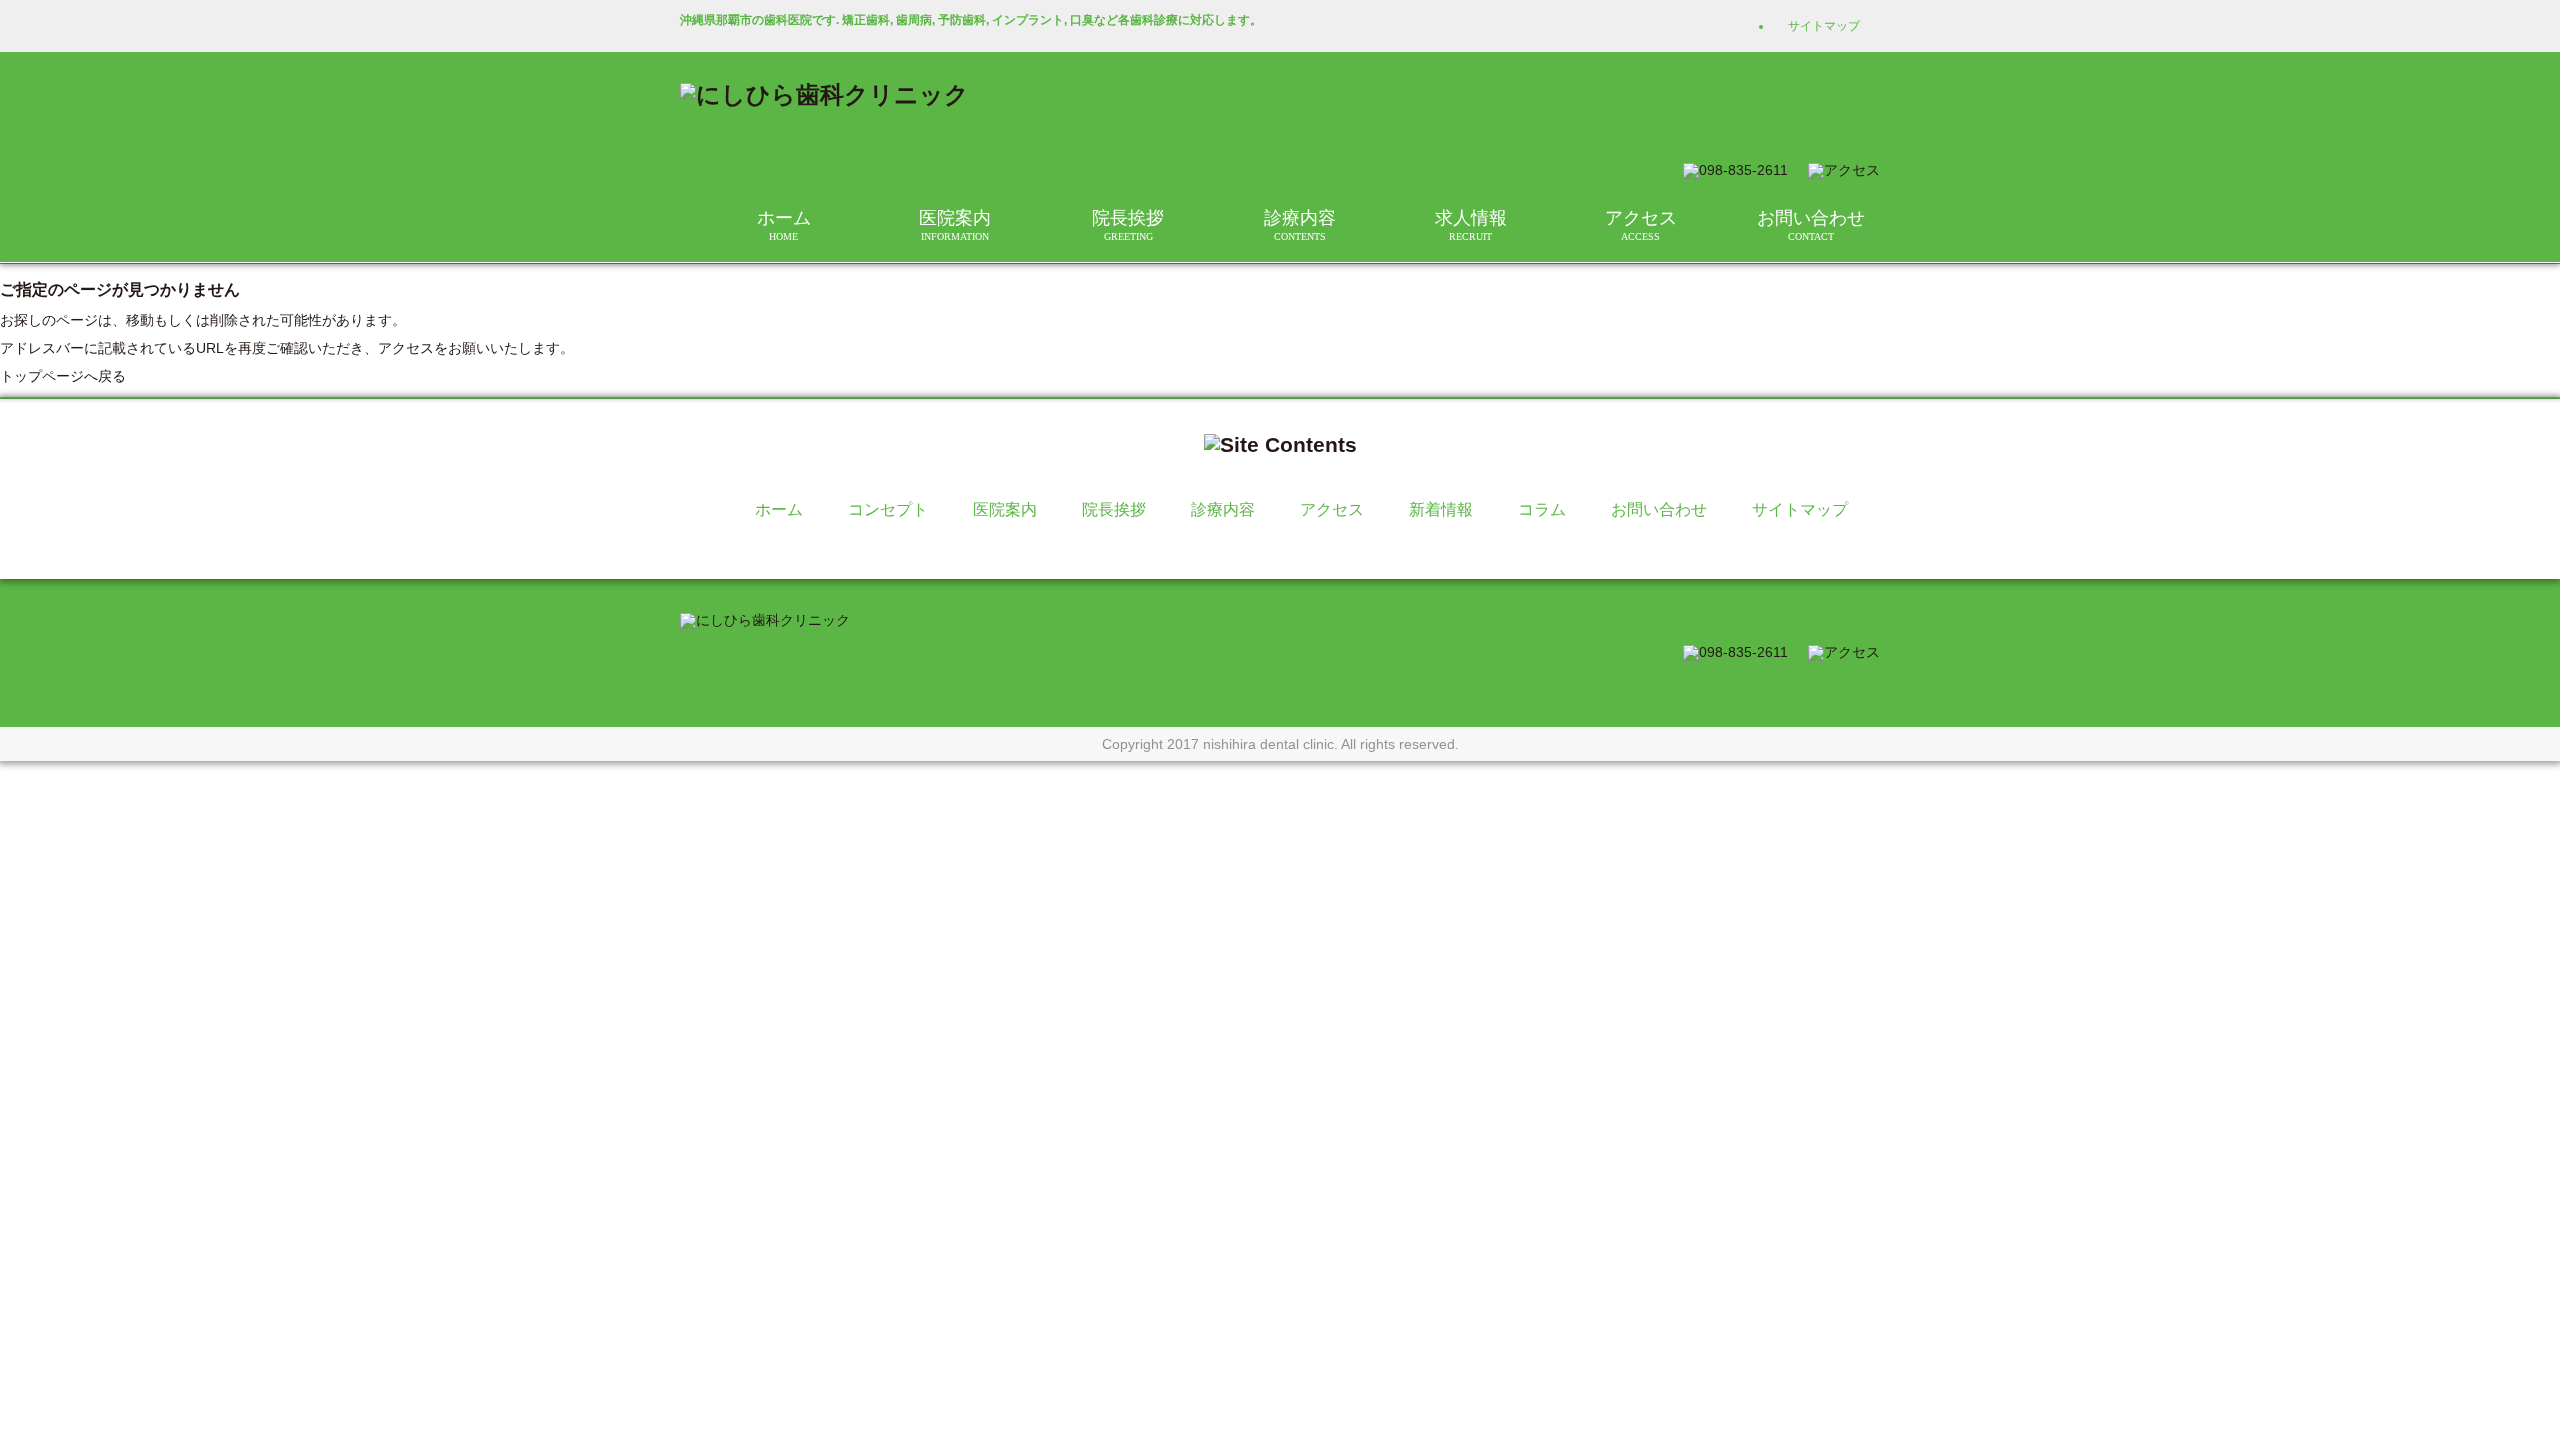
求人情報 (1471, 225)
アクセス (1641, 225)
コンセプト (888, 509)
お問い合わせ (1811, 225)
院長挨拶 (1128, 225)
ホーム (784, 225)
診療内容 (1300, 225)
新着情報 (1441, 509)
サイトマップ (1824, 26)
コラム (1542, 509)
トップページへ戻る (63, 376)
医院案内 (955, 225)
